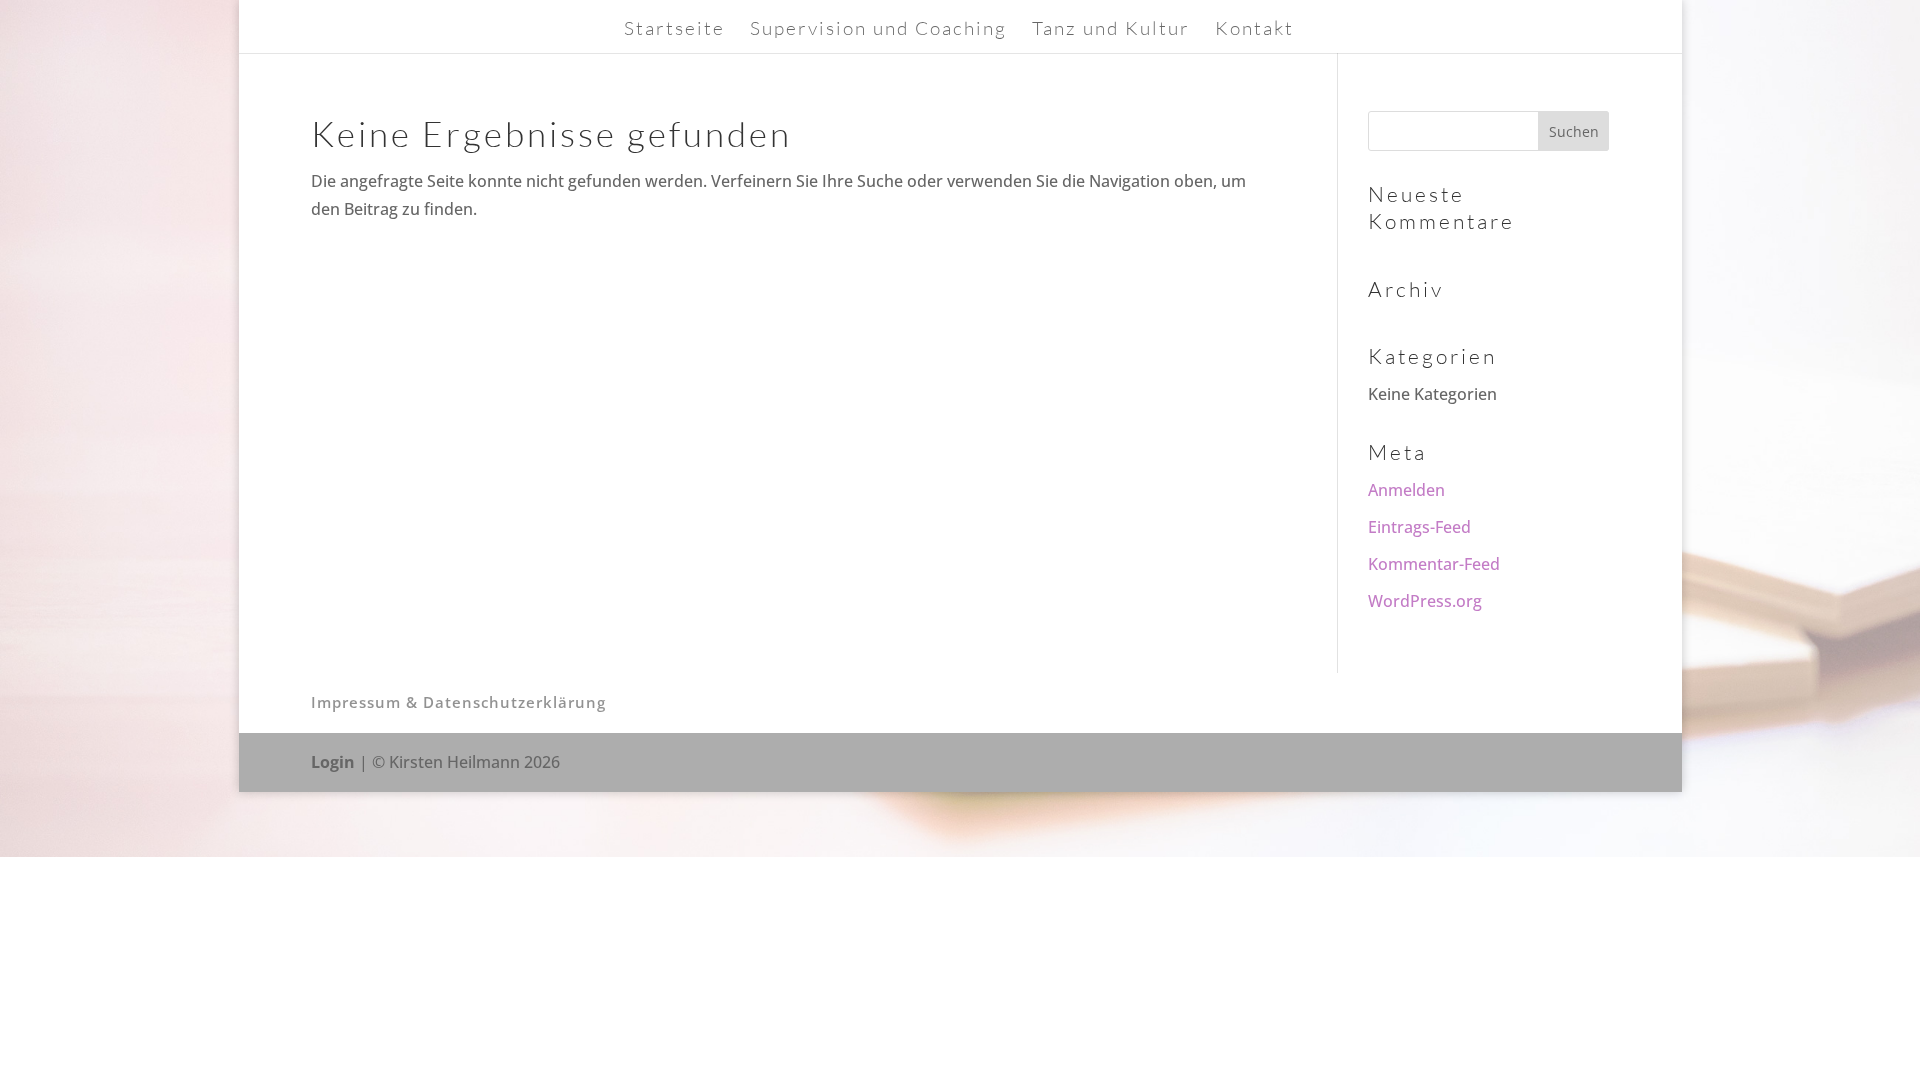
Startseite (674, 30)
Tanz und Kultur (1111, 30)
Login (333, 762)
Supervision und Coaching (878, 30)
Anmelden (1406, 490)
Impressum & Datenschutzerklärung (458, 702)
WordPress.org (1425, 601)
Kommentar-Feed (1434, 564)
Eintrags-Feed (1419, 527)
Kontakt (1254, 30)
